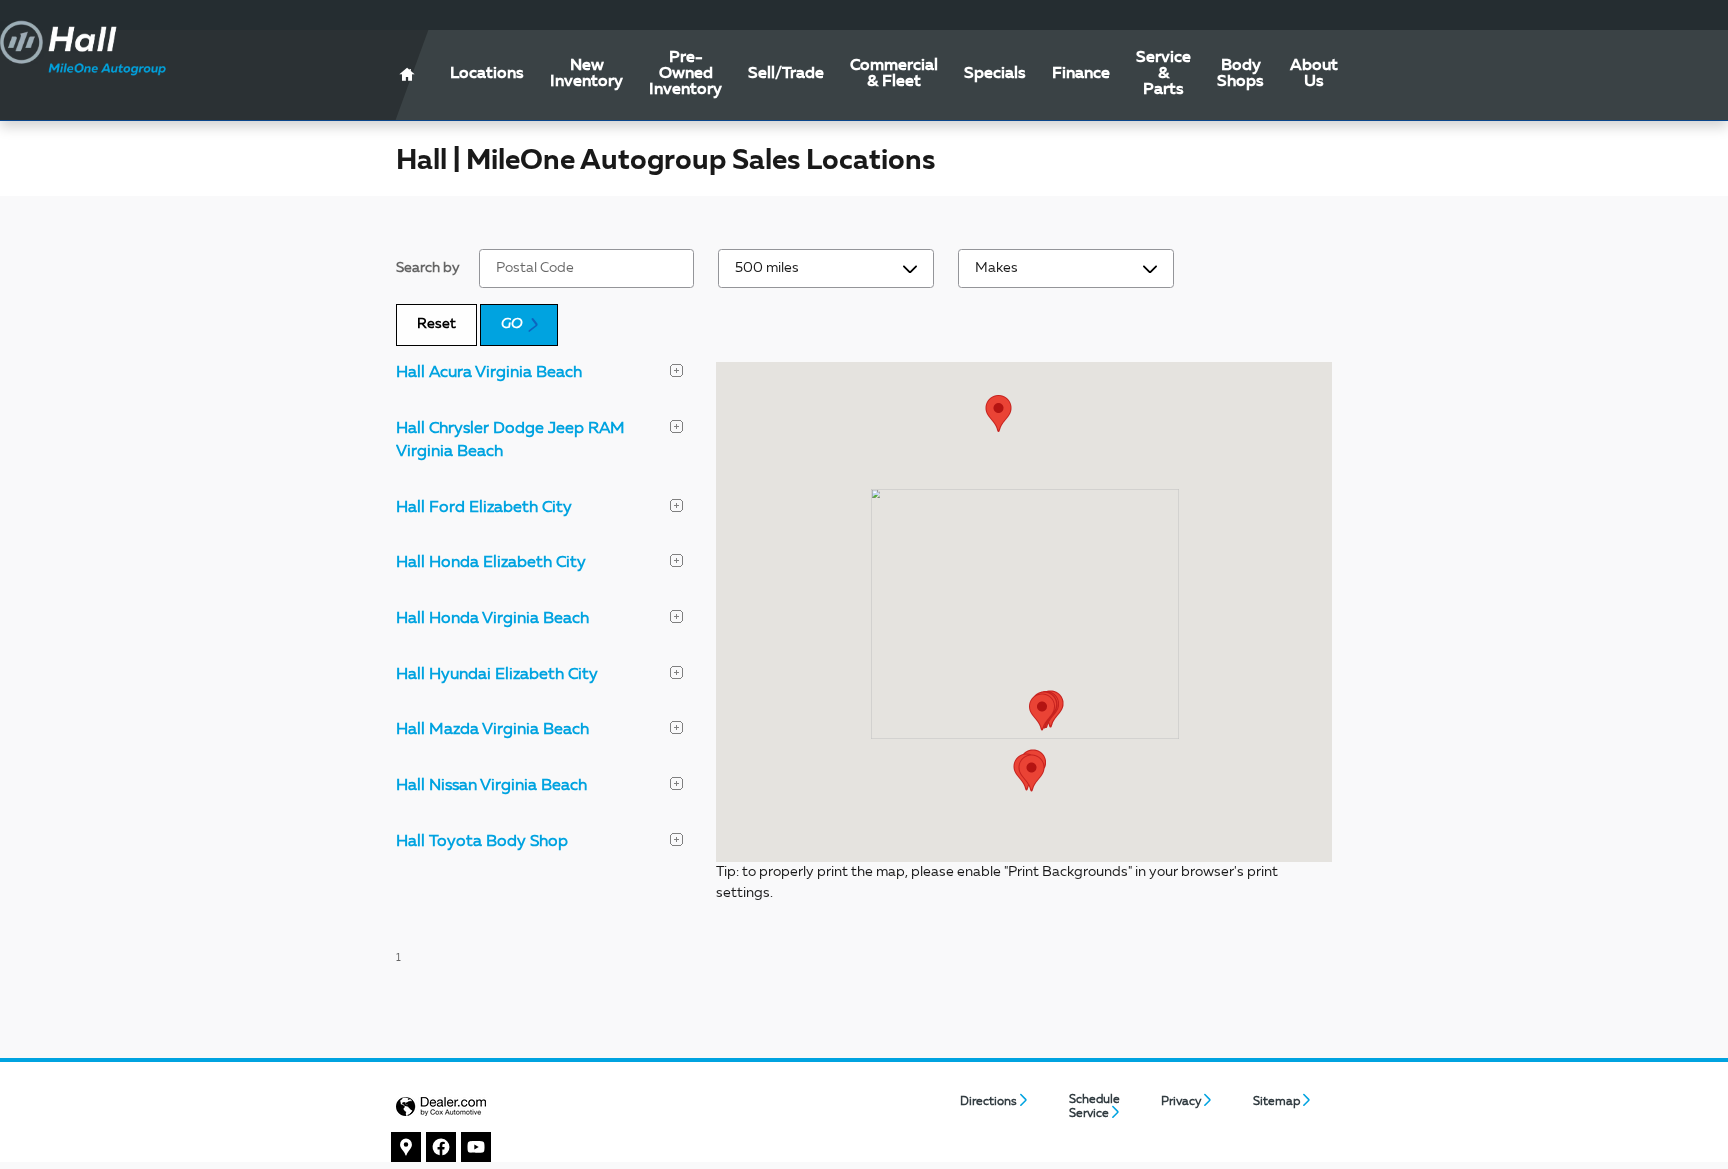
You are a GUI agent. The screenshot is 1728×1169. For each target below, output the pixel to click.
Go (511, 324)
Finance (1081, 74)
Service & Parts (1163, 74)
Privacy (1181, 1102)
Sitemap (1276, 1102)
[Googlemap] (406, 1147)
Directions (988, 1102)
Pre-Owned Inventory (685, 74)
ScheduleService (1094, 1107)
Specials (995, 74)
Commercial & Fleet (894, 74)
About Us (1314, 74)
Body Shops (1240, 74)
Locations (487, 74)
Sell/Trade (786, 74)
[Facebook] (441, 1147)
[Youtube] (476, 1147)
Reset (436, 324)
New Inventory (586, 74)
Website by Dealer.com (441, 1107)
